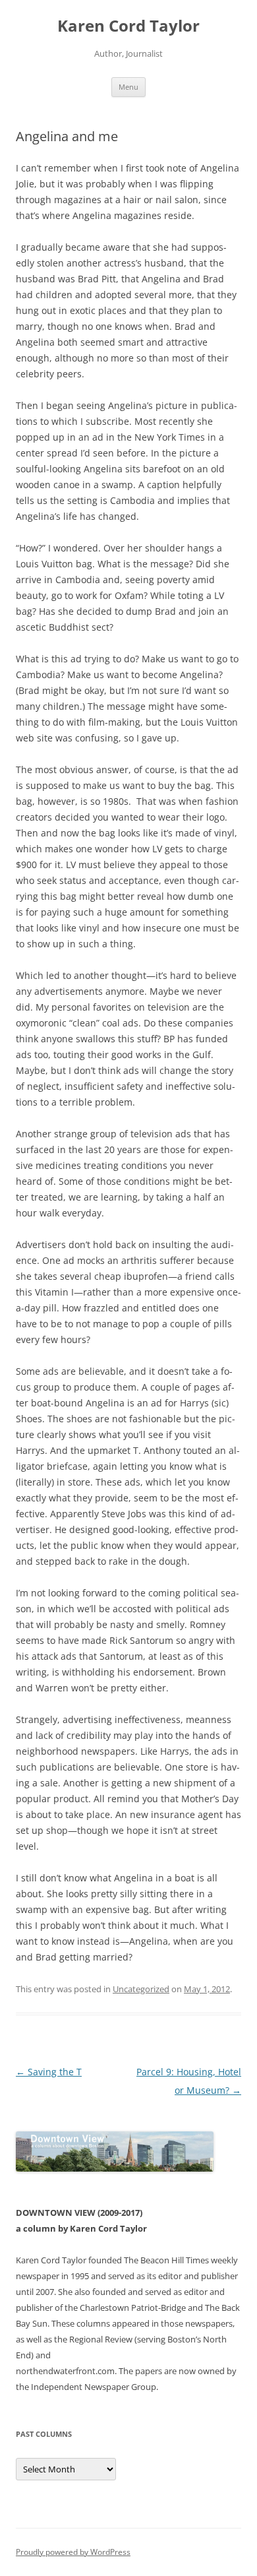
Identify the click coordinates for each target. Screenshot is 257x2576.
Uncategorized (141, 1989)
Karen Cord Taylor (128, 26)
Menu (128, 87)
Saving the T (49, 2072)
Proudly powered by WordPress (73, 2552)
